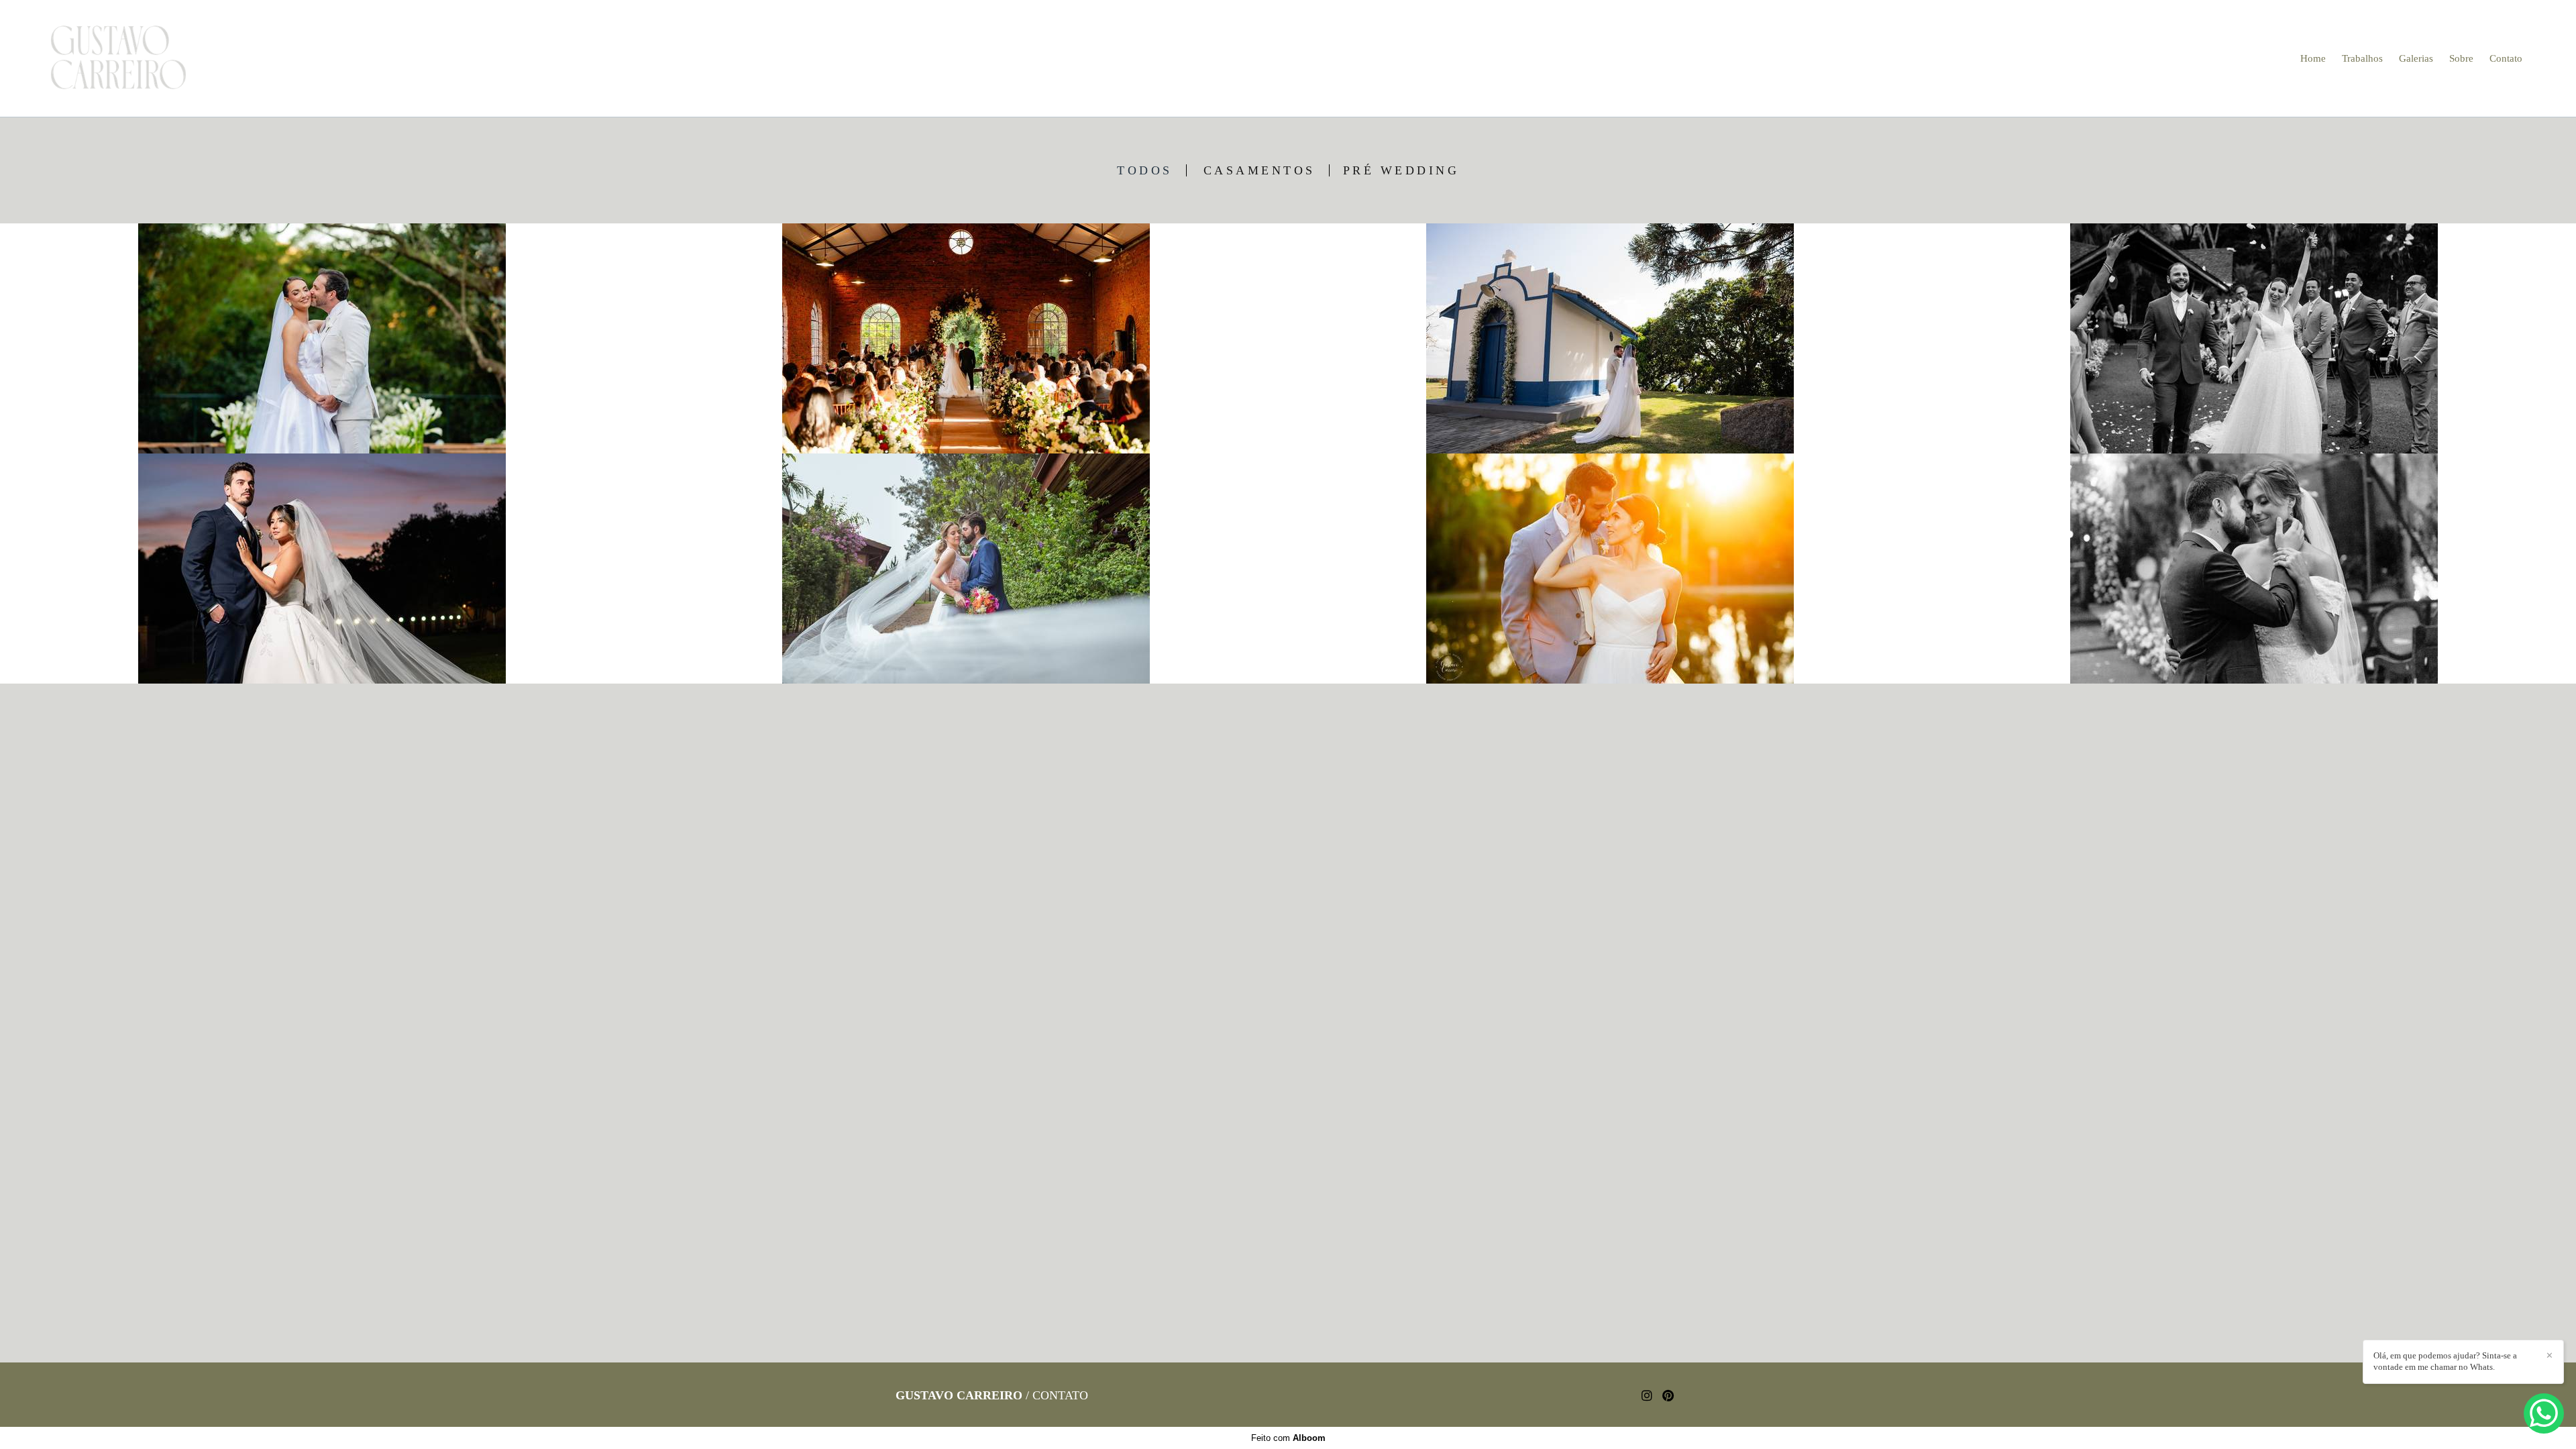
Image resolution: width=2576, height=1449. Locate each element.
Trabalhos (2362, 58)
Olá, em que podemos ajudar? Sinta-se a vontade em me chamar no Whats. (2445, 1361)
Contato (2506, 58)
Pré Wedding (1401, 170)
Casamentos (1259, 170)
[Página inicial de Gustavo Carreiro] (136, 58)
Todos (1145, 170)
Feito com (1288, 1438)
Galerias (2416, 58)
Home (2313, 58)
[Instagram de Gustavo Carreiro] (1647, 1396)
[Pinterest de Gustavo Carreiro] (1668, 1396)
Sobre (2461, 58)
